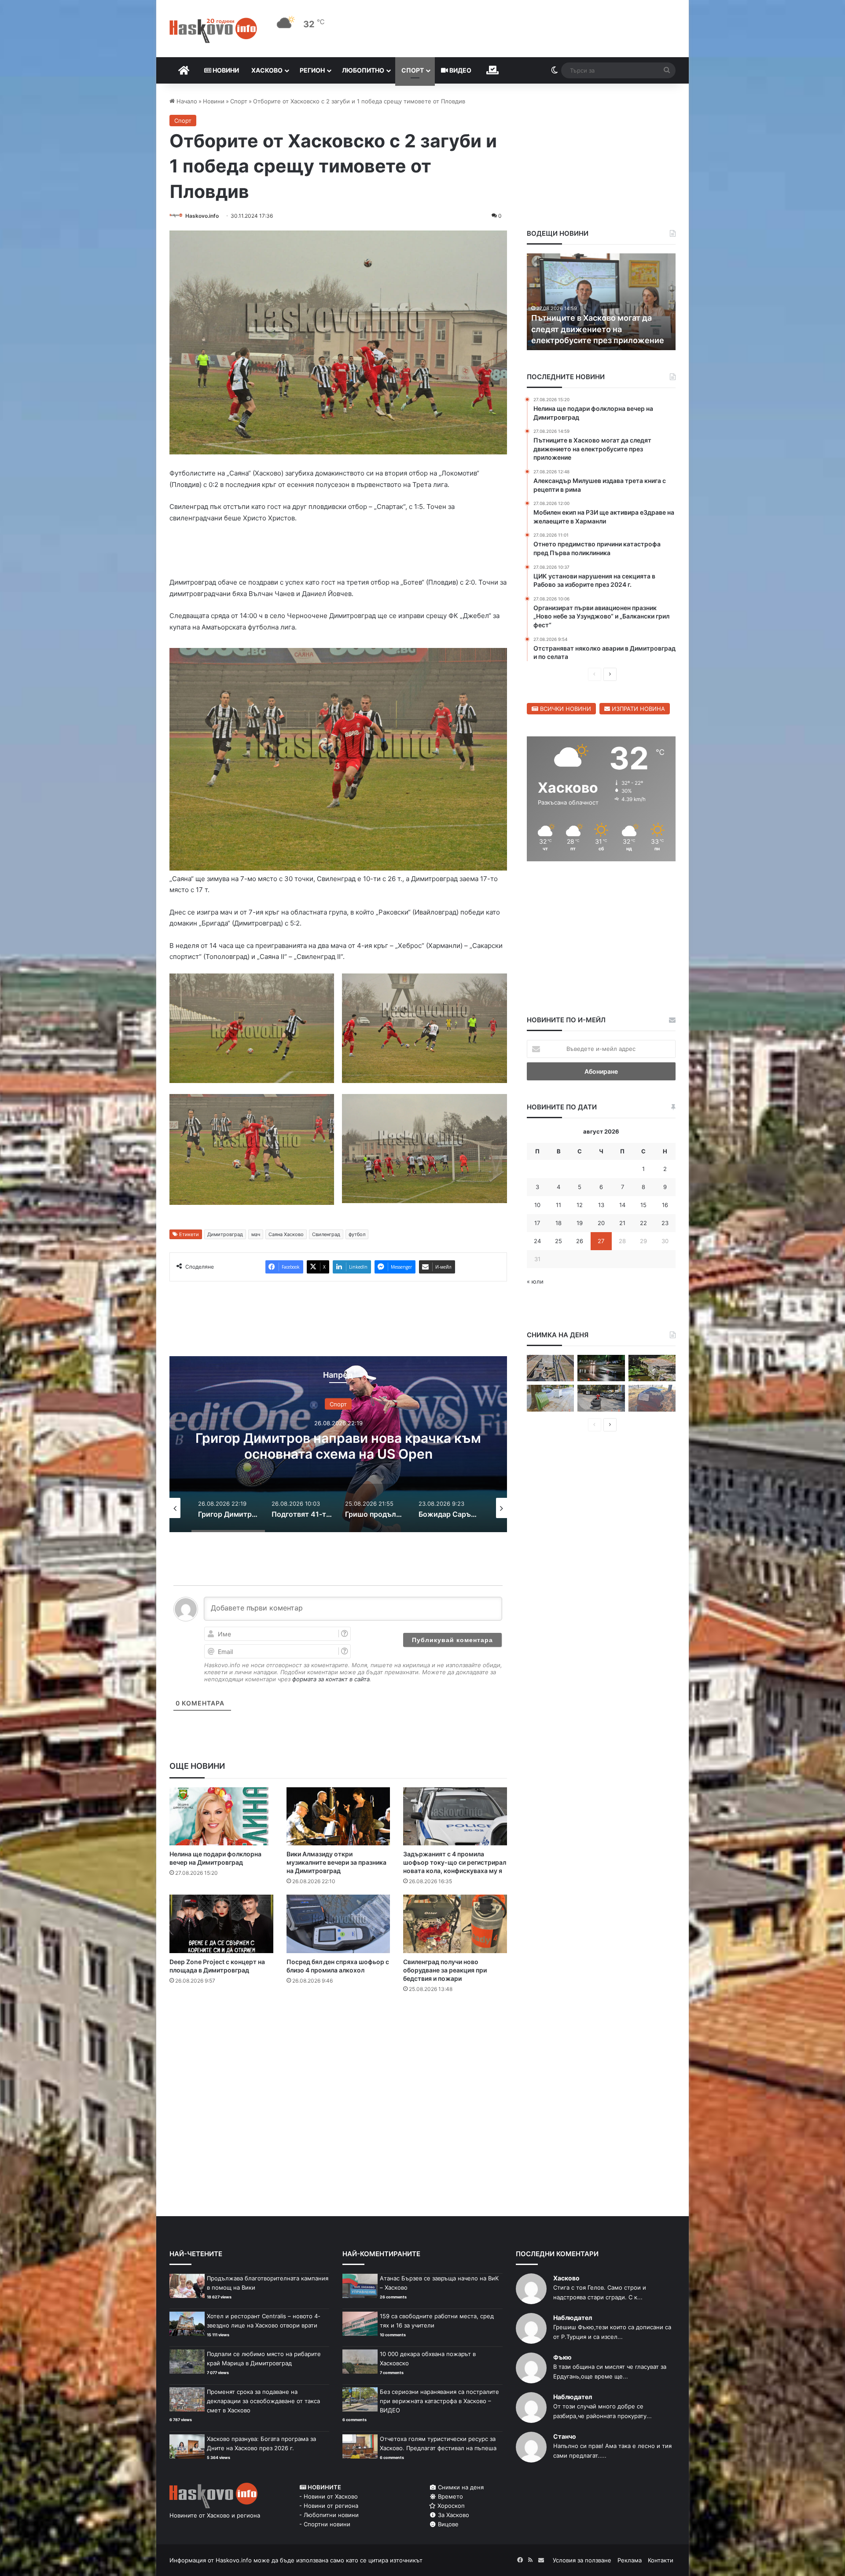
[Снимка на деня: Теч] (601, 1368)
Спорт (413, 70)
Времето (450, 2496)
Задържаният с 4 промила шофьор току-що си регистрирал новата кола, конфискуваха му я (455, 1862)
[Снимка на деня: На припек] (652, 1368)
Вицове (447, 2524)
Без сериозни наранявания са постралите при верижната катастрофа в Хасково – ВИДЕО (439, 2401)
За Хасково (453, 2515)
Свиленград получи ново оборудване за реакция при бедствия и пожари (445, 1970)
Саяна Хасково (286, 1234)
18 (558, 1223)
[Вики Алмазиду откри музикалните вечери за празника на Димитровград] (338, 1817)
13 (601, 1205)
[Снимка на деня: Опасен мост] (550, 1368)
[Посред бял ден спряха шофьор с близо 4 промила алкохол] (338, 1924)
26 (580, 1241)
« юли (535, 1281)
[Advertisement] (338, 2035)
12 (580, 1205)
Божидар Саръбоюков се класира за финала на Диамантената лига (338, 1445)
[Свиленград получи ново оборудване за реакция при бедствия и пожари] (455, 1924)
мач (256, 1234)
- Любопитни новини (329, 2515)
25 (558, 1241)
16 (665, 1205)
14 (622, 1205)
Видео (460, 70)
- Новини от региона (329, 2506)
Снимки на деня (460, 2487)
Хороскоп (450, 2506)
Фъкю (562, 2357)
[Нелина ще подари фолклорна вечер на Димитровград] (221, 1817)
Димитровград (225, 1234)
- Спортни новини (325, 2524)
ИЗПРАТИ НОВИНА (637, 709)
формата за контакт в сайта (331, 1679)
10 (537, 1205)
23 (665, 1223)
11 (558, 1205)
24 (537, 1241)
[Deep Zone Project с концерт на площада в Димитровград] (221, 1924)
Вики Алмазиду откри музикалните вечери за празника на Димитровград (336, 1862)
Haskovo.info (202, 216)
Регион (312, 70)
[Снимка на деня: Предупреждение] (652, 1398)
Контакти (661, 2560)
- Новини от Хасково (329, 2496)
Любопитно (363, 70)
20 (601, 1223)
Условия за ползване (582, 2560)
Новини (225, 70)
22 (643, 1223)
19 (580, 1223)
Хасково (267, 70)
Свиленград (326, 1234)
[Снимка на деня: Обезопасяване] (601, 1398)
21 (622, 1223)
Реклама (630, 2560)
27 (601, 1241)
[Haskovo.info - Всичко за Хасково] (213, 30)
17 (537, 1223)
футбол (357, 1234)
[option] (338, 1444)
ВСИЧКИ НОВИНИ (565, 709)
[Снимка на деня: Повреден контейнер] (550, 1398)
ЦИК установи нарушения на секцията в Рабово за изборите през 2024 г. (592, 329)
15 (643, 1205)
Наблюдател (573, 2318)
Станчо (565, 2436)
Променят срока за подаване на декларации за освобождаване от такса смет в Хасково (263, 2401)
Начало (186, 101)
